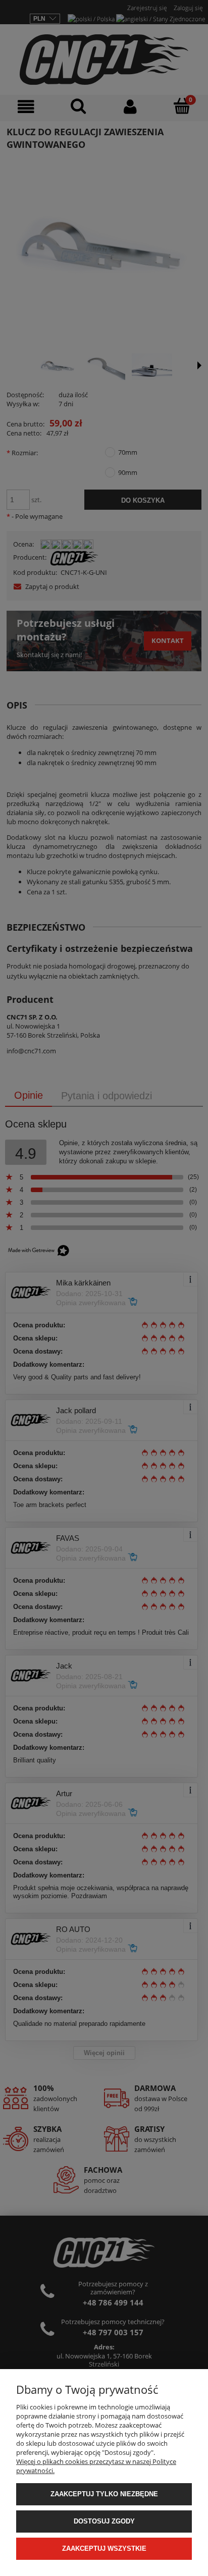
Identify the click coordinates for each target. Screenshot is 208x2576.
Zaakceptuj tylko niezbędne (104, 2494)
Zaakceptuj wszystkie (104, 2548)
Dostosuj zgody (104, 2521)
